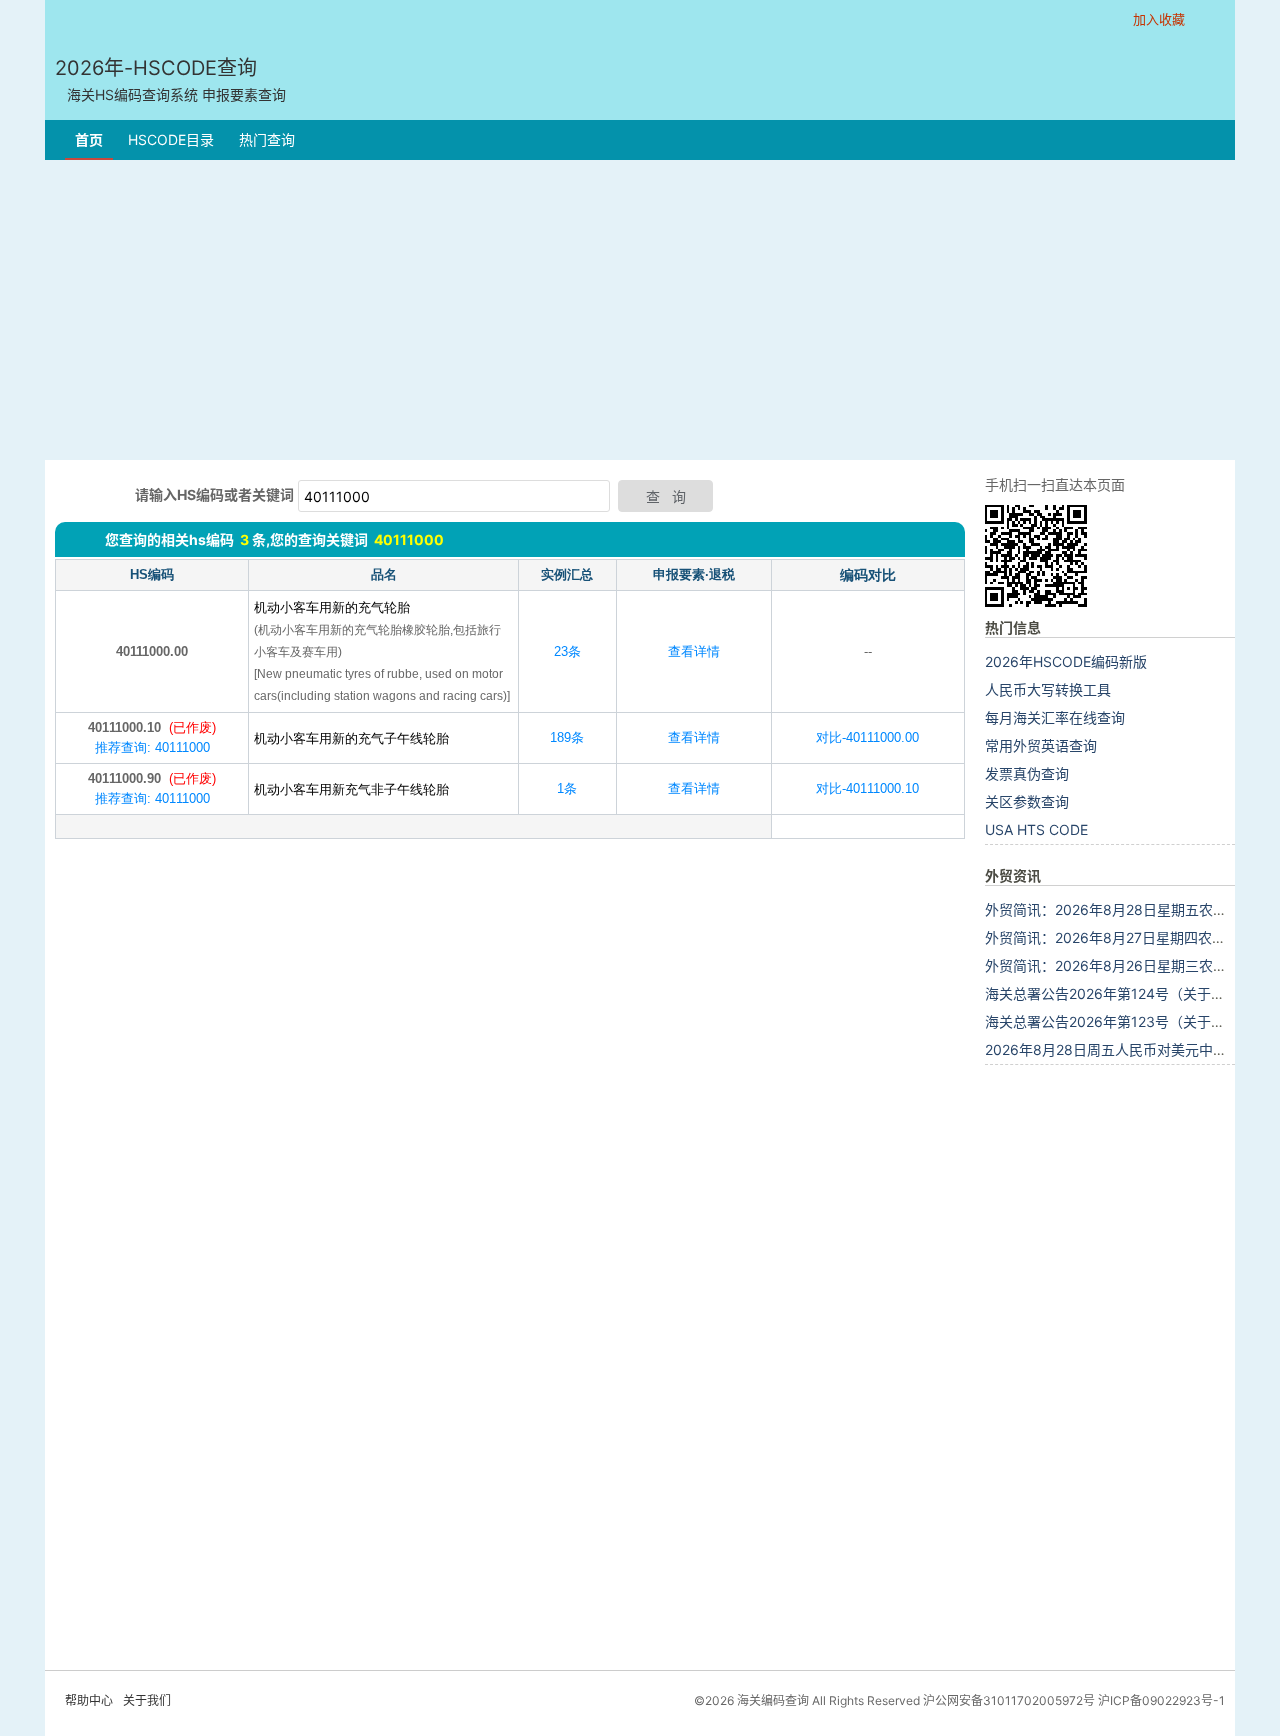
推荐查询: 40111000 (152, 747)
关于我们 (147, 1700)
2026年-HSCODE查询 (170, 79)
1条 (567, 788)
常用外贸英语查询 (1041, 745)
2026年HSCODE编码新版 (1066, 661)
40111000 (409, 539)
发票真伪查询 (1027, 773)
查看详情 (694, 651)
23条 (567, 651)
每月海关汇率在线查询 (1055, 717)
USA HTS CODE (1036, 829)
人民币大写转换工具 (1048, 689)
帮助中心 (89, 1700)
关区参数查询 (1027, 801)
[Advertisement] (640, 310)
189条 (567, 737)
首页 (89, 139)
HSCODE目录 (171, 139)
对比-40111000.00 (867, 737)
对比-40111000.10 (867, 788)
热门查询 (267, 139)
